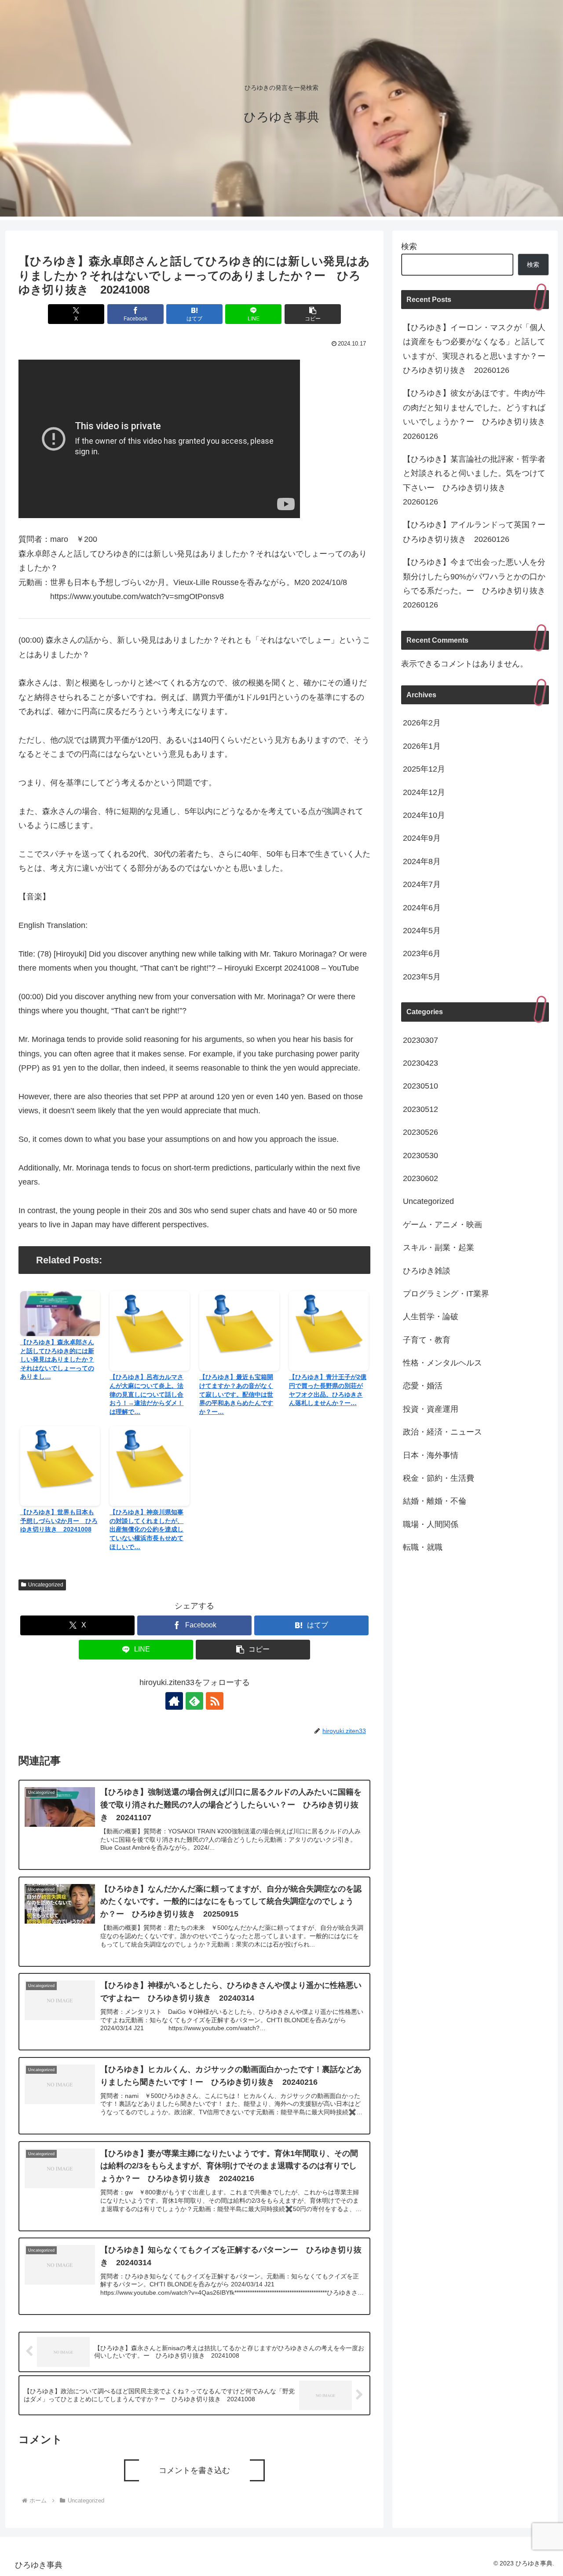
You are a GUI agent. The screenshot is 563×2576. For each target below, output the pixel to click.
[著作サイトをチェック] (174, 1701)
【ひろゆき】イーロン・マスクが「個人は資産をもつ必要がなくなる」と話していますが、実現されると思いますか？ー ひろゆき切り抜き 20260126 (476, 349)
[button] (313, 314)
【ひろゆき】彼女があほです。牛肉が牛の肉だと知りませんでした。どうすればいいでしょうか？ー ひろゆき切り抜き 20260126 (476, 414)
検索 (409, 247)
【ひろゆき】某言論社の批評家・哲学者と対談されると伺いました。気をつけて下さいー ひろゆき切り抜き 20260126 (474, 480)
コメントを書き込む (194, 2470)
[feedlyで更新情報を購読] (194, 1701)
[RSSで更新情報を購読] (215, 1701)
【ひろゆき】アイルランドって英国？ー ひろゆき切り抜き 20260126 (476, 532)
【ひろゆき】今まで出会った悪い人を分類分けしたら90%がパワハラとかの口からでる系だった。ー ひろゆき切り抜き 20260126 (476, 583)
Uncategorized (46, 1585)
